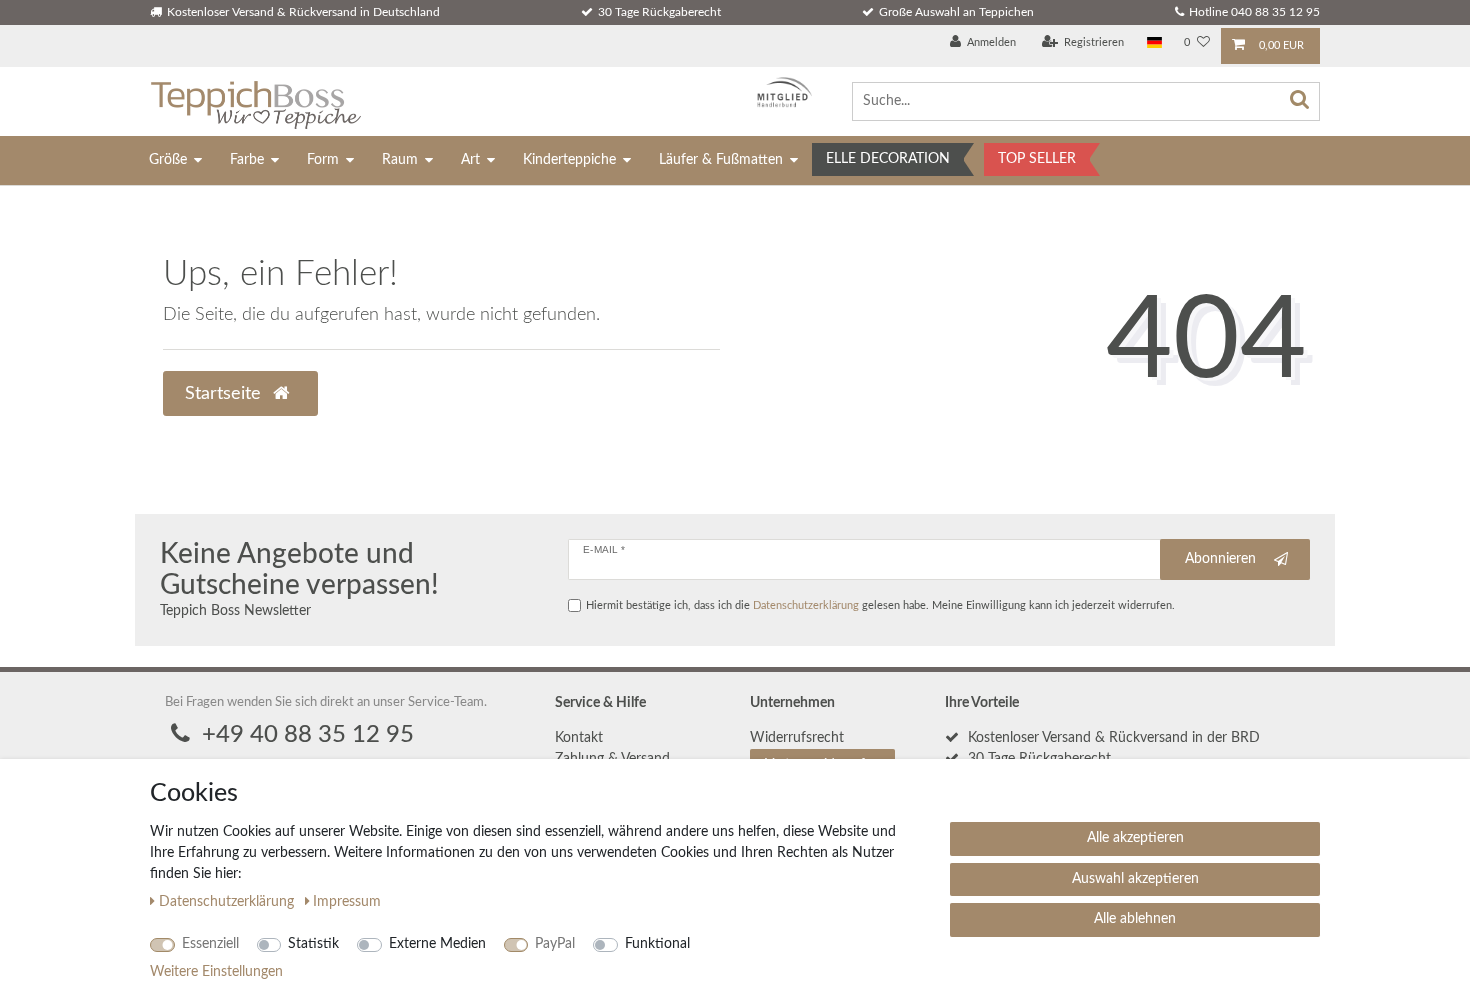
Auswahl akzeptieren (1135, 879)
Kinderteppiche (569, 160)
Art (470, 160)
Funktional (657, 944)
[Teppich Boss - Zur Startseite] (255, 101)
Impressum (347, 902)
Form (323, 160)
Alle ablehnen (1135, 919)
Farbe (247, 160)
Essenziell (210, 944)
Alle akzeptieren (1135, 838)
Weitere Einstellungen (216, 972)
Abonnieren (1220, 559)
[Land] (1154, 43)
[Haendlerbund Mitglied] (779, 92)
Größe (168, 160)
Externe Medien (437, 944)
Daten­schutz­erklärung (228, 902)
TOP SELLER (1037, 159)
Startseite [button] (225, 393)
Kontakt (579, 738)
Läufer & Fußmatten (721, 160)
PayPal (555, 944)
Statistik (313, 944)
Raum (400, 160)
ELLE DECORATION (888, 159)
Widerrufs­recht (797, 738)
